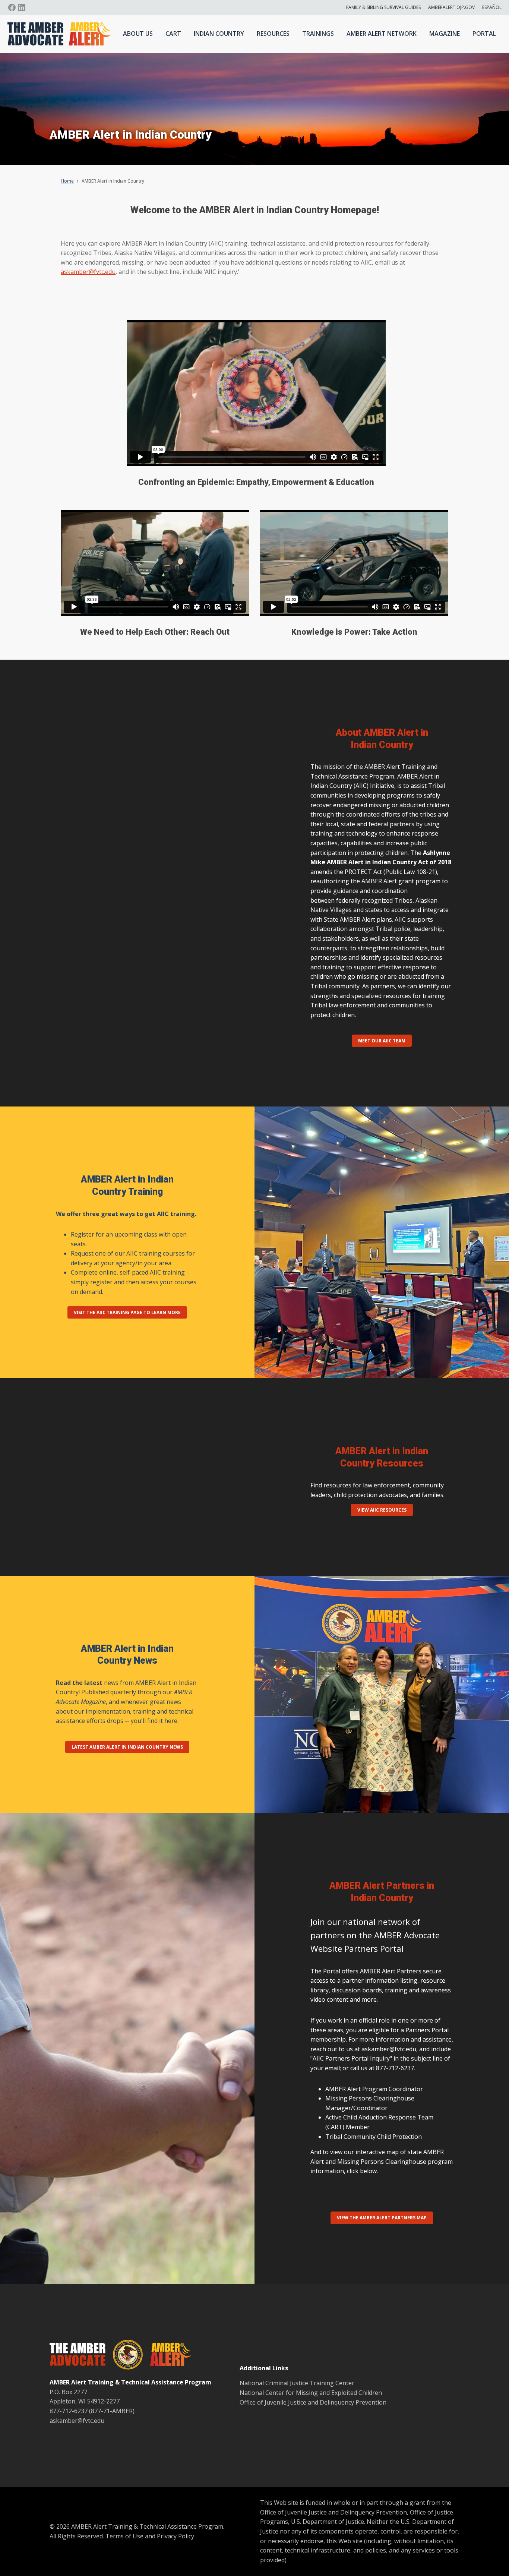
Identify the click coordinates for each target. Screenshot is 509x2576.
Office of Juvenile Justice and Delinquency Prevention (313, 2402)
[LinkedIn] (22, 7)
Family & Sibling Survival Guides (383, 7)
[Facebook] (12, 7)
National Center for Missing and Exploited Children (311, 2393)
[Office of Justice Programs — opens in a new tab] (124, 2356)
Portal (484, 34)
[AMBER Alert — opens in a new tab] (167, 2356)
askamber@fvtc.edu (88, 272)
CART (173, 34)
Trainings (318, 34)
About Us (138, 34)
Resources (273, 34)
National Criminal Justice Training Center (297, 2383)
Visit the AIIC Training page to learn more (127, 1312)
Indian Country (219, 34)
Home (67, 181)
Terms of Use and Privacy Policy (150, 2536)
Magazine (445, 34)
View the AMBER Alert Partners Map (382, 2218)
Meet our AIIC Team (382, 1041)
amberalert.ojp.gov (451, 7)
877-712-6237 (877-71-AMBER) (92, 2411)
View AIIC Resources (382, 1510)
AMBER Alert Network (382, 34)
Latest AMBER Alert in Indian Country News (127, 1747)
